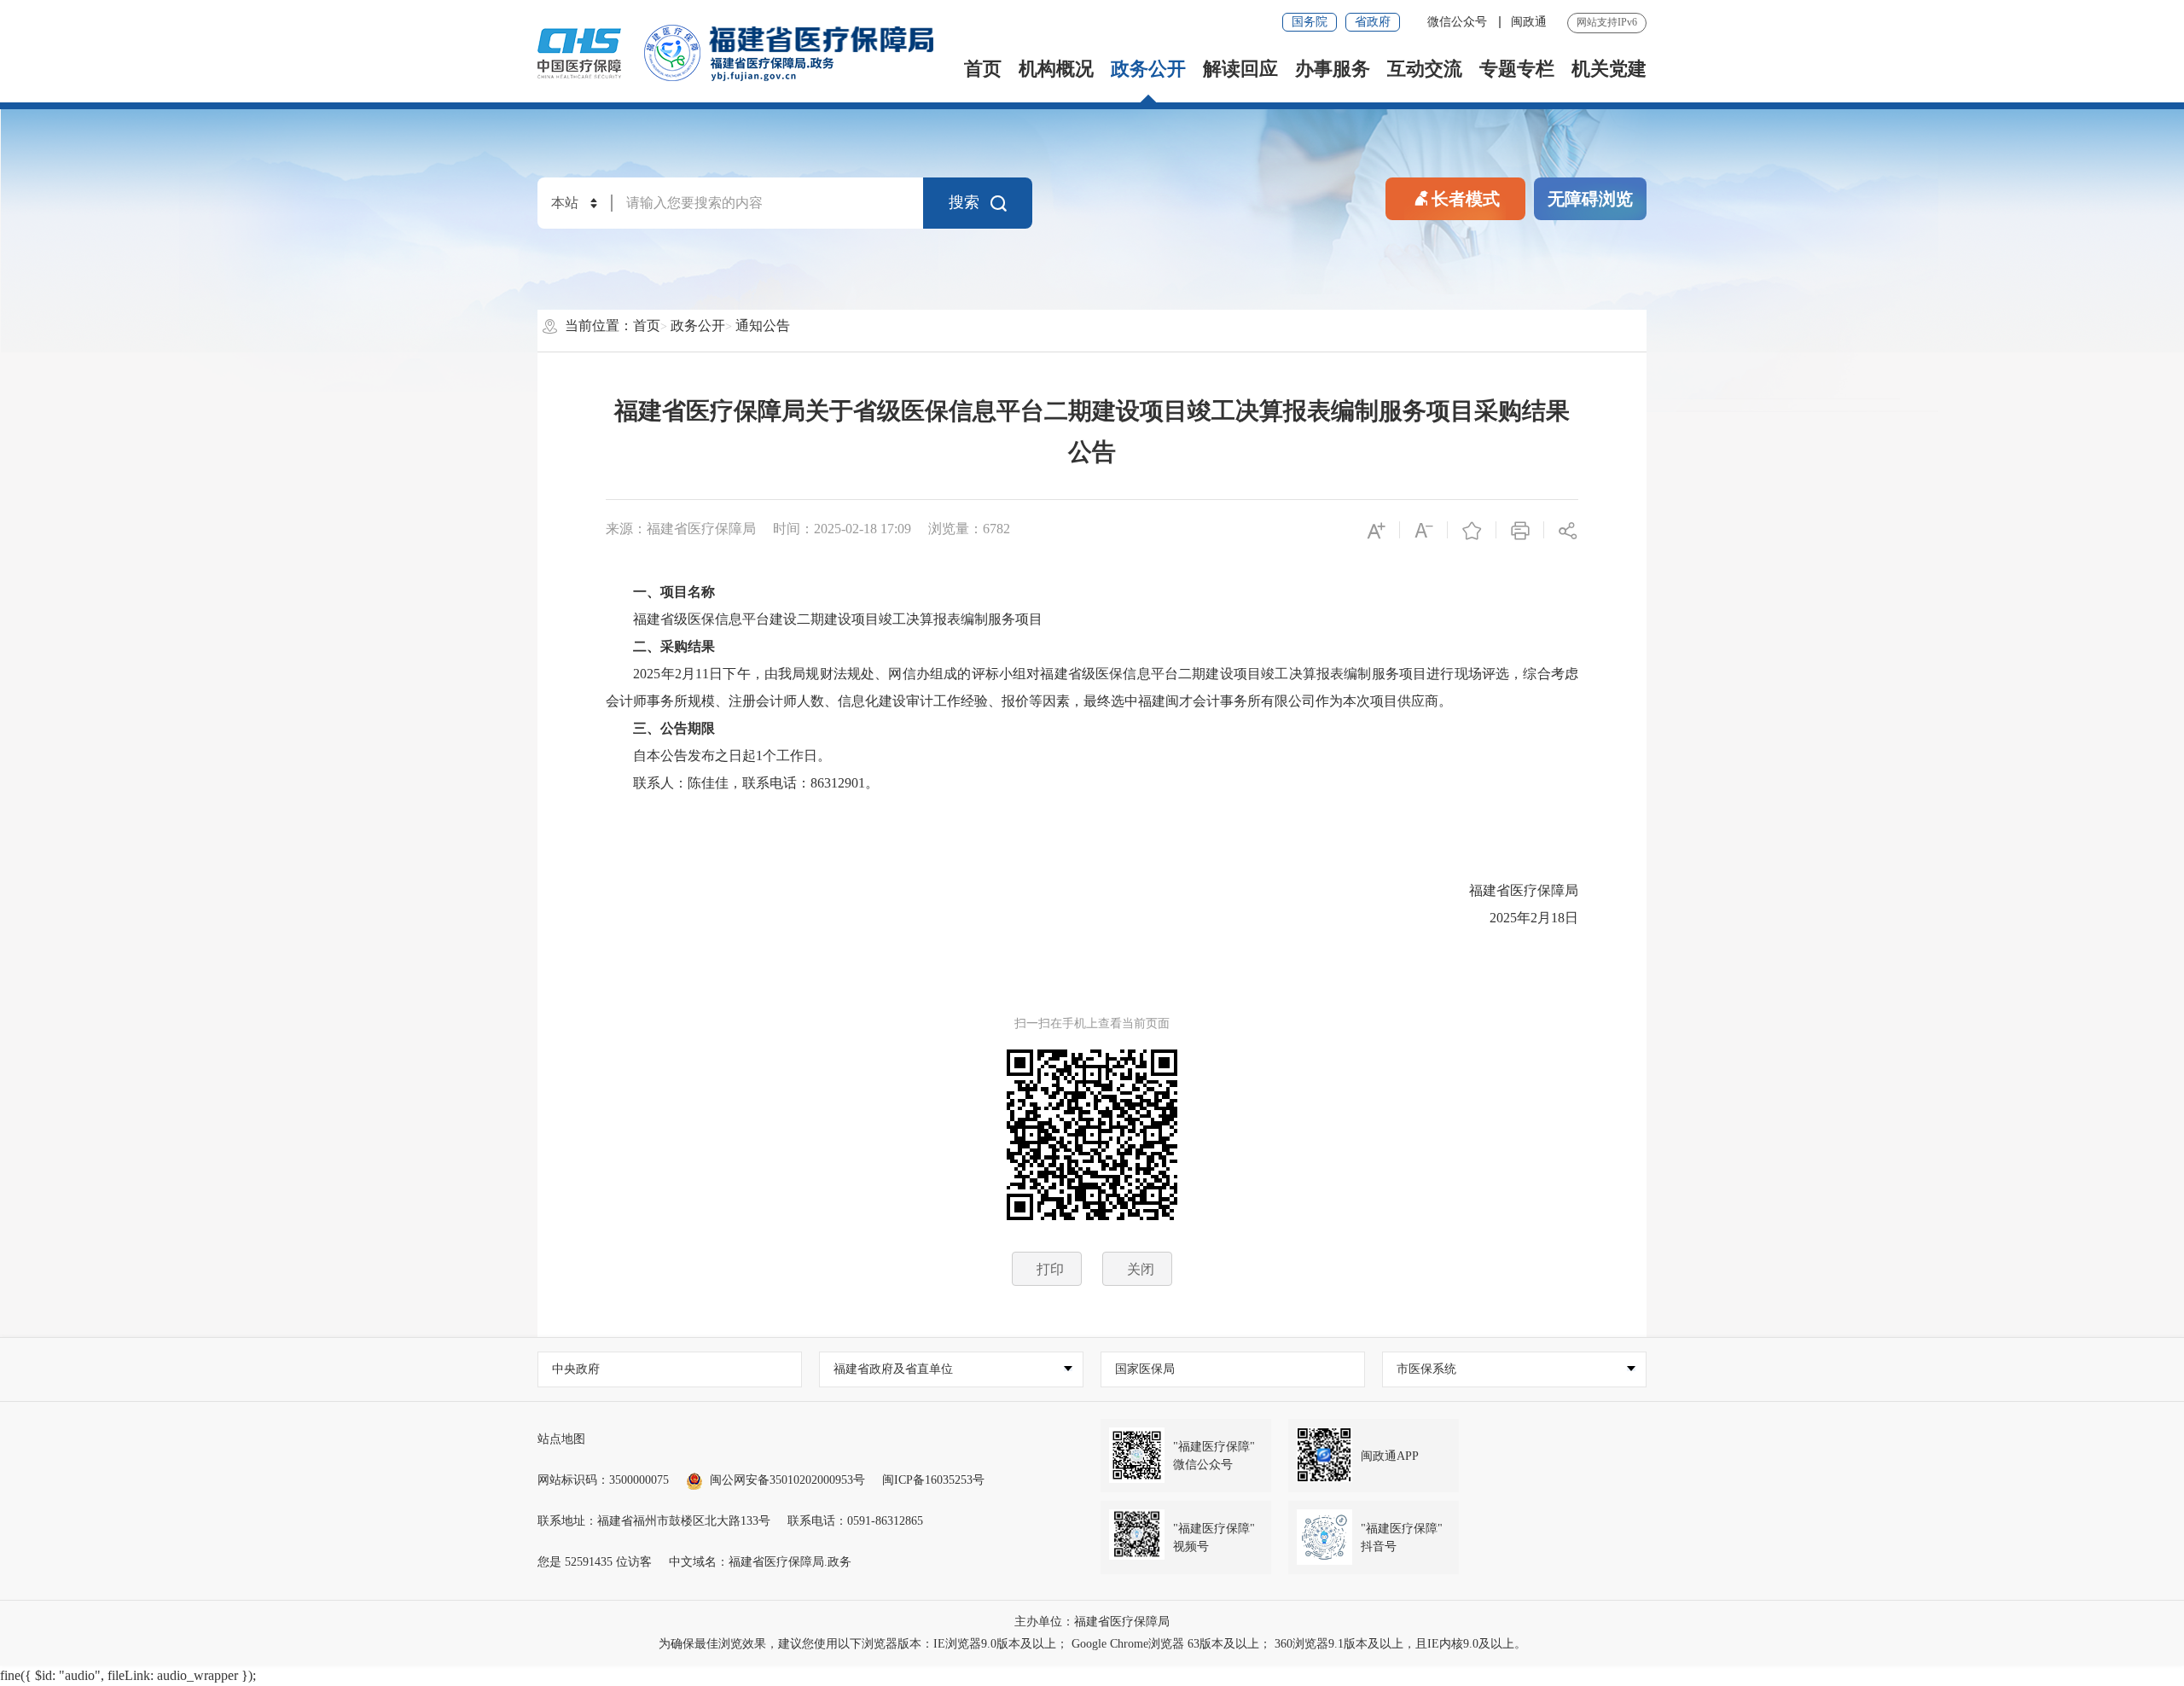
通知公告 (763, 326)
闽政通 (1529, 22)
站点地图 (561, 1439)
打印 (1050, 1269)
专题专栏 (1517, 69)
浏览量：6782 (969, 529)
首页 (983, 69)
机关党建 (1609, 69)
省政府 (1373, 22)
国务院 (1310, 22)
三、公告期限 (674, 728)
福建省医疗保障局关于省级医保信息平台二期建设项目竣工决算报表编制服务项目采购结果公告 (1092, 431)
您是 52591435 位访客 (595, 1562)
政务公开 (1148, 69)
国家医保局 (1145, 1369)
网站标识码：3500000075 (603, 1480)
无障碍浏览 (1590, 199)
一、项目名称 (674, 592)
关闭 (1141, 1269)
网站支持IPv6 (1607, 22)
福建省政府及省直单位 (893, 1369)
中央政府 (576, 1369)
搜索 (964, 202)
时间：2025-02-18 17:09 (842, 529)
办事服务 (1333, 69)
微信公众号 (1459, 22)
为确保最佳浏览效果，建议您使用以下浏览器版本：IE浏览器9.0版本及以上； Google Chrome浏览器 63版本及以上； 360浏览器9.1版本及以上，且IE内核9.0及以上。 (1092, 1644)
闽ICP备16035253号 (933, 1480)
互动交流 (1425, 69)
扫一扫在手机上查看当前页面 (1092, 1023)
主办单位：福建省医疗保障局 (1092, 1622)
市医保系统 (1426, 1369)
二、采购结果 (674, 646)
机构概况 (1056, 69)
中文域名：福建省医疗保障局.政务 (760, 1562)
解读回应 (1240, 69)
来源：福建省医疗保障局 (681, 529)
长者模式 (1466, 199)
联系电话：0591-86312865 (855, 1521)
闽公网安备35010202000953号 (787, 1480)
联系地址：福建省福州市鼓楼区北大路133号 (654, 1521)
